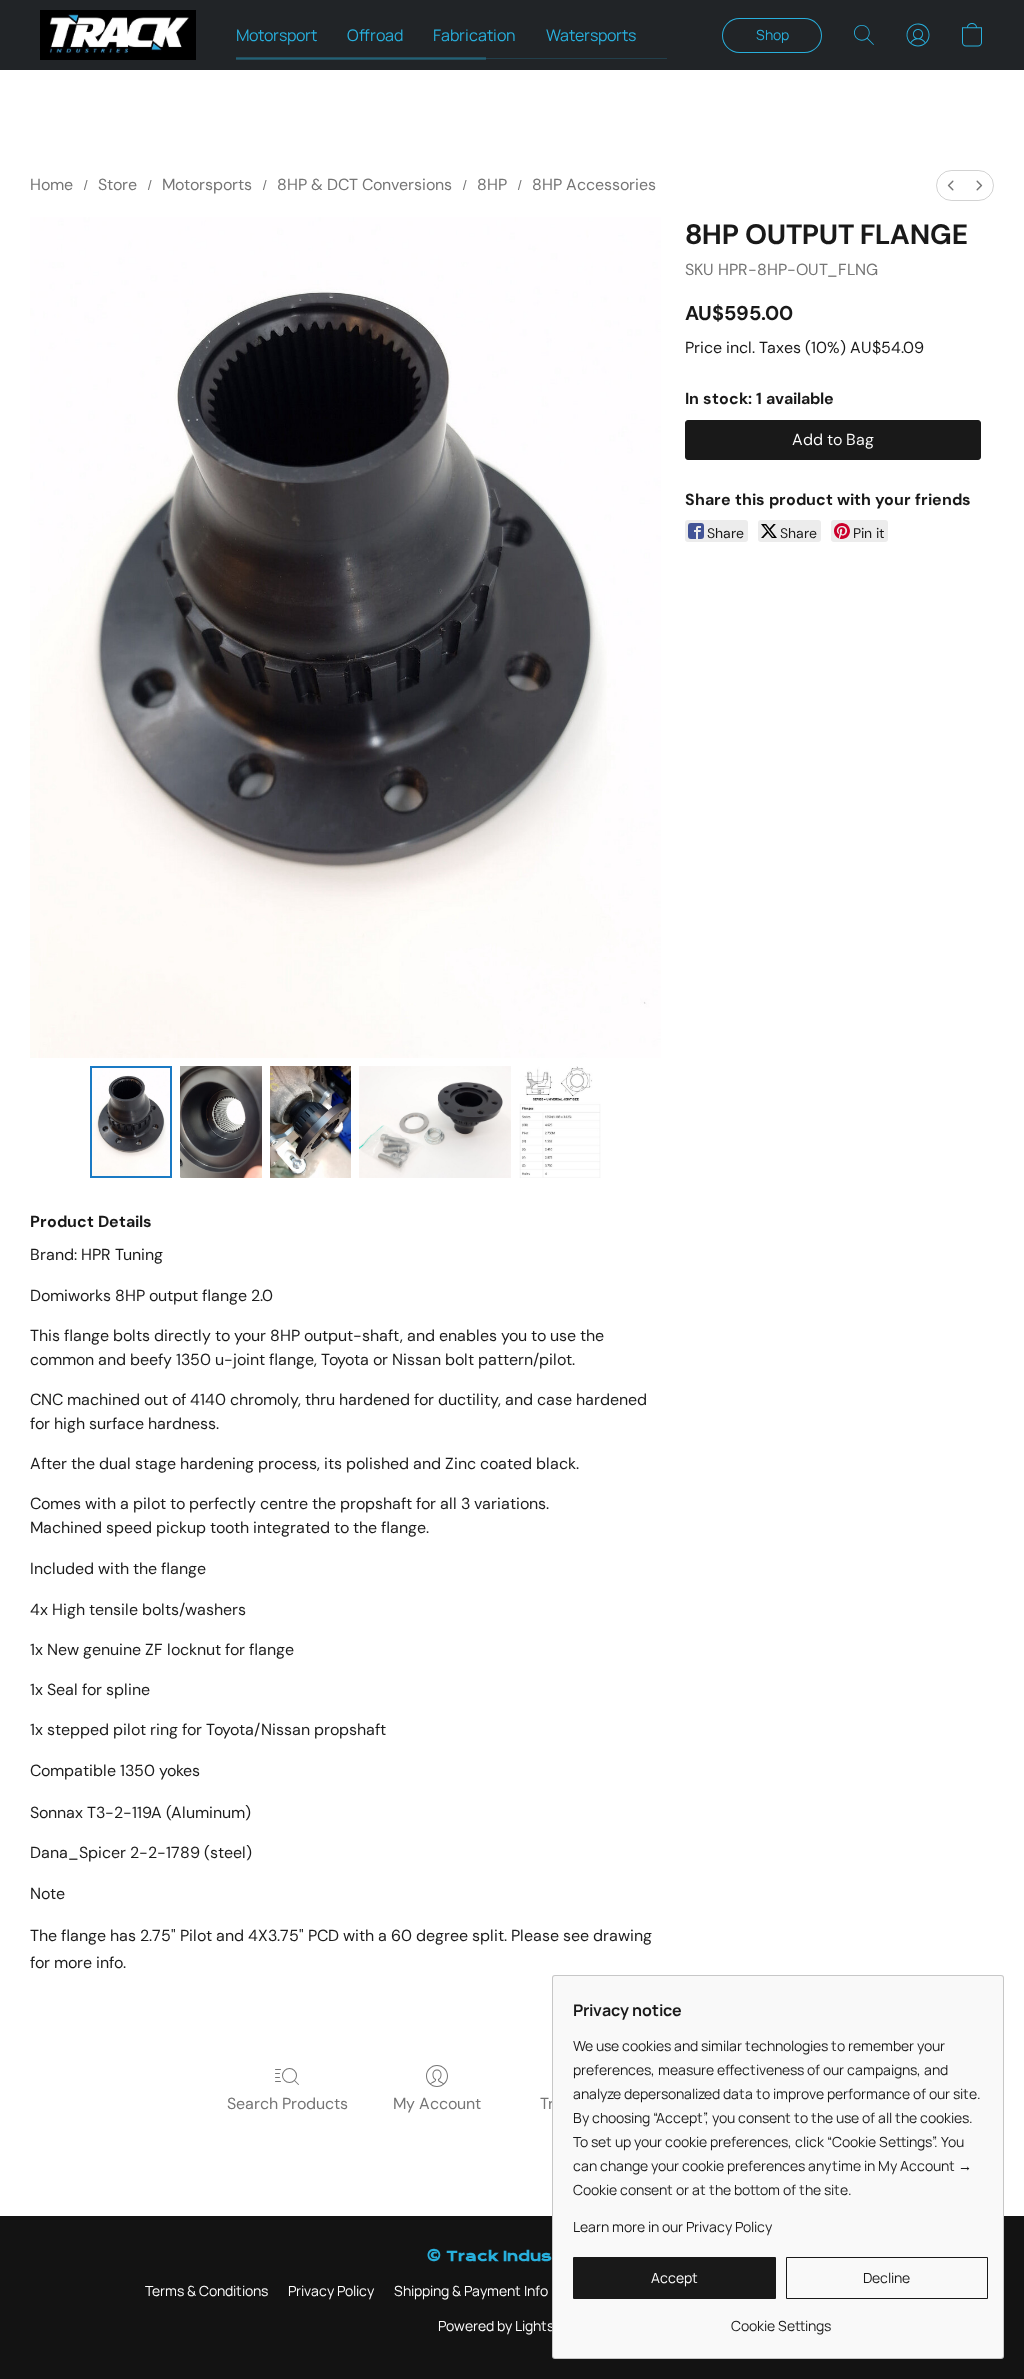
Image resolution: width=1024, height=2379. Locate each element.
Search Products (287, 2103)
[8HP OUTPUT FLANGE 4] (560, 1122)
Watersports (591, 35)
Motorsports (207, 184)
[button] (118, 35)
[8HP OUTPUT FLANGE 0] (131, 1122)
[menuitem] (951, 185)
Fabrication (474, 35)
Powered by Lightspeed (512, 2325)
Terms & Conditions (206, 2290)
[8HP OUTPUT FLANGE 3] (435, 1122)
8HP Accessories (594, 184)
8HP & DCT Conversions (364, 184)
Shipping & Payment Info (471, 2290)
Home (51, 184)
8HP (492, 184)
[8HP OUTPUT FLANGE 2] (311, 1122)
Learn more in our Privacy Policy (672, 2226)
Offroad (375, 35)
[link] (780, 2318)
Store (117, 184)
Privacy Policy (331, 2290)
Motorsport (276, 35)
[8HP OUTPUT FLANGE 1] (221, 1122)
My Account (437, 2103)
